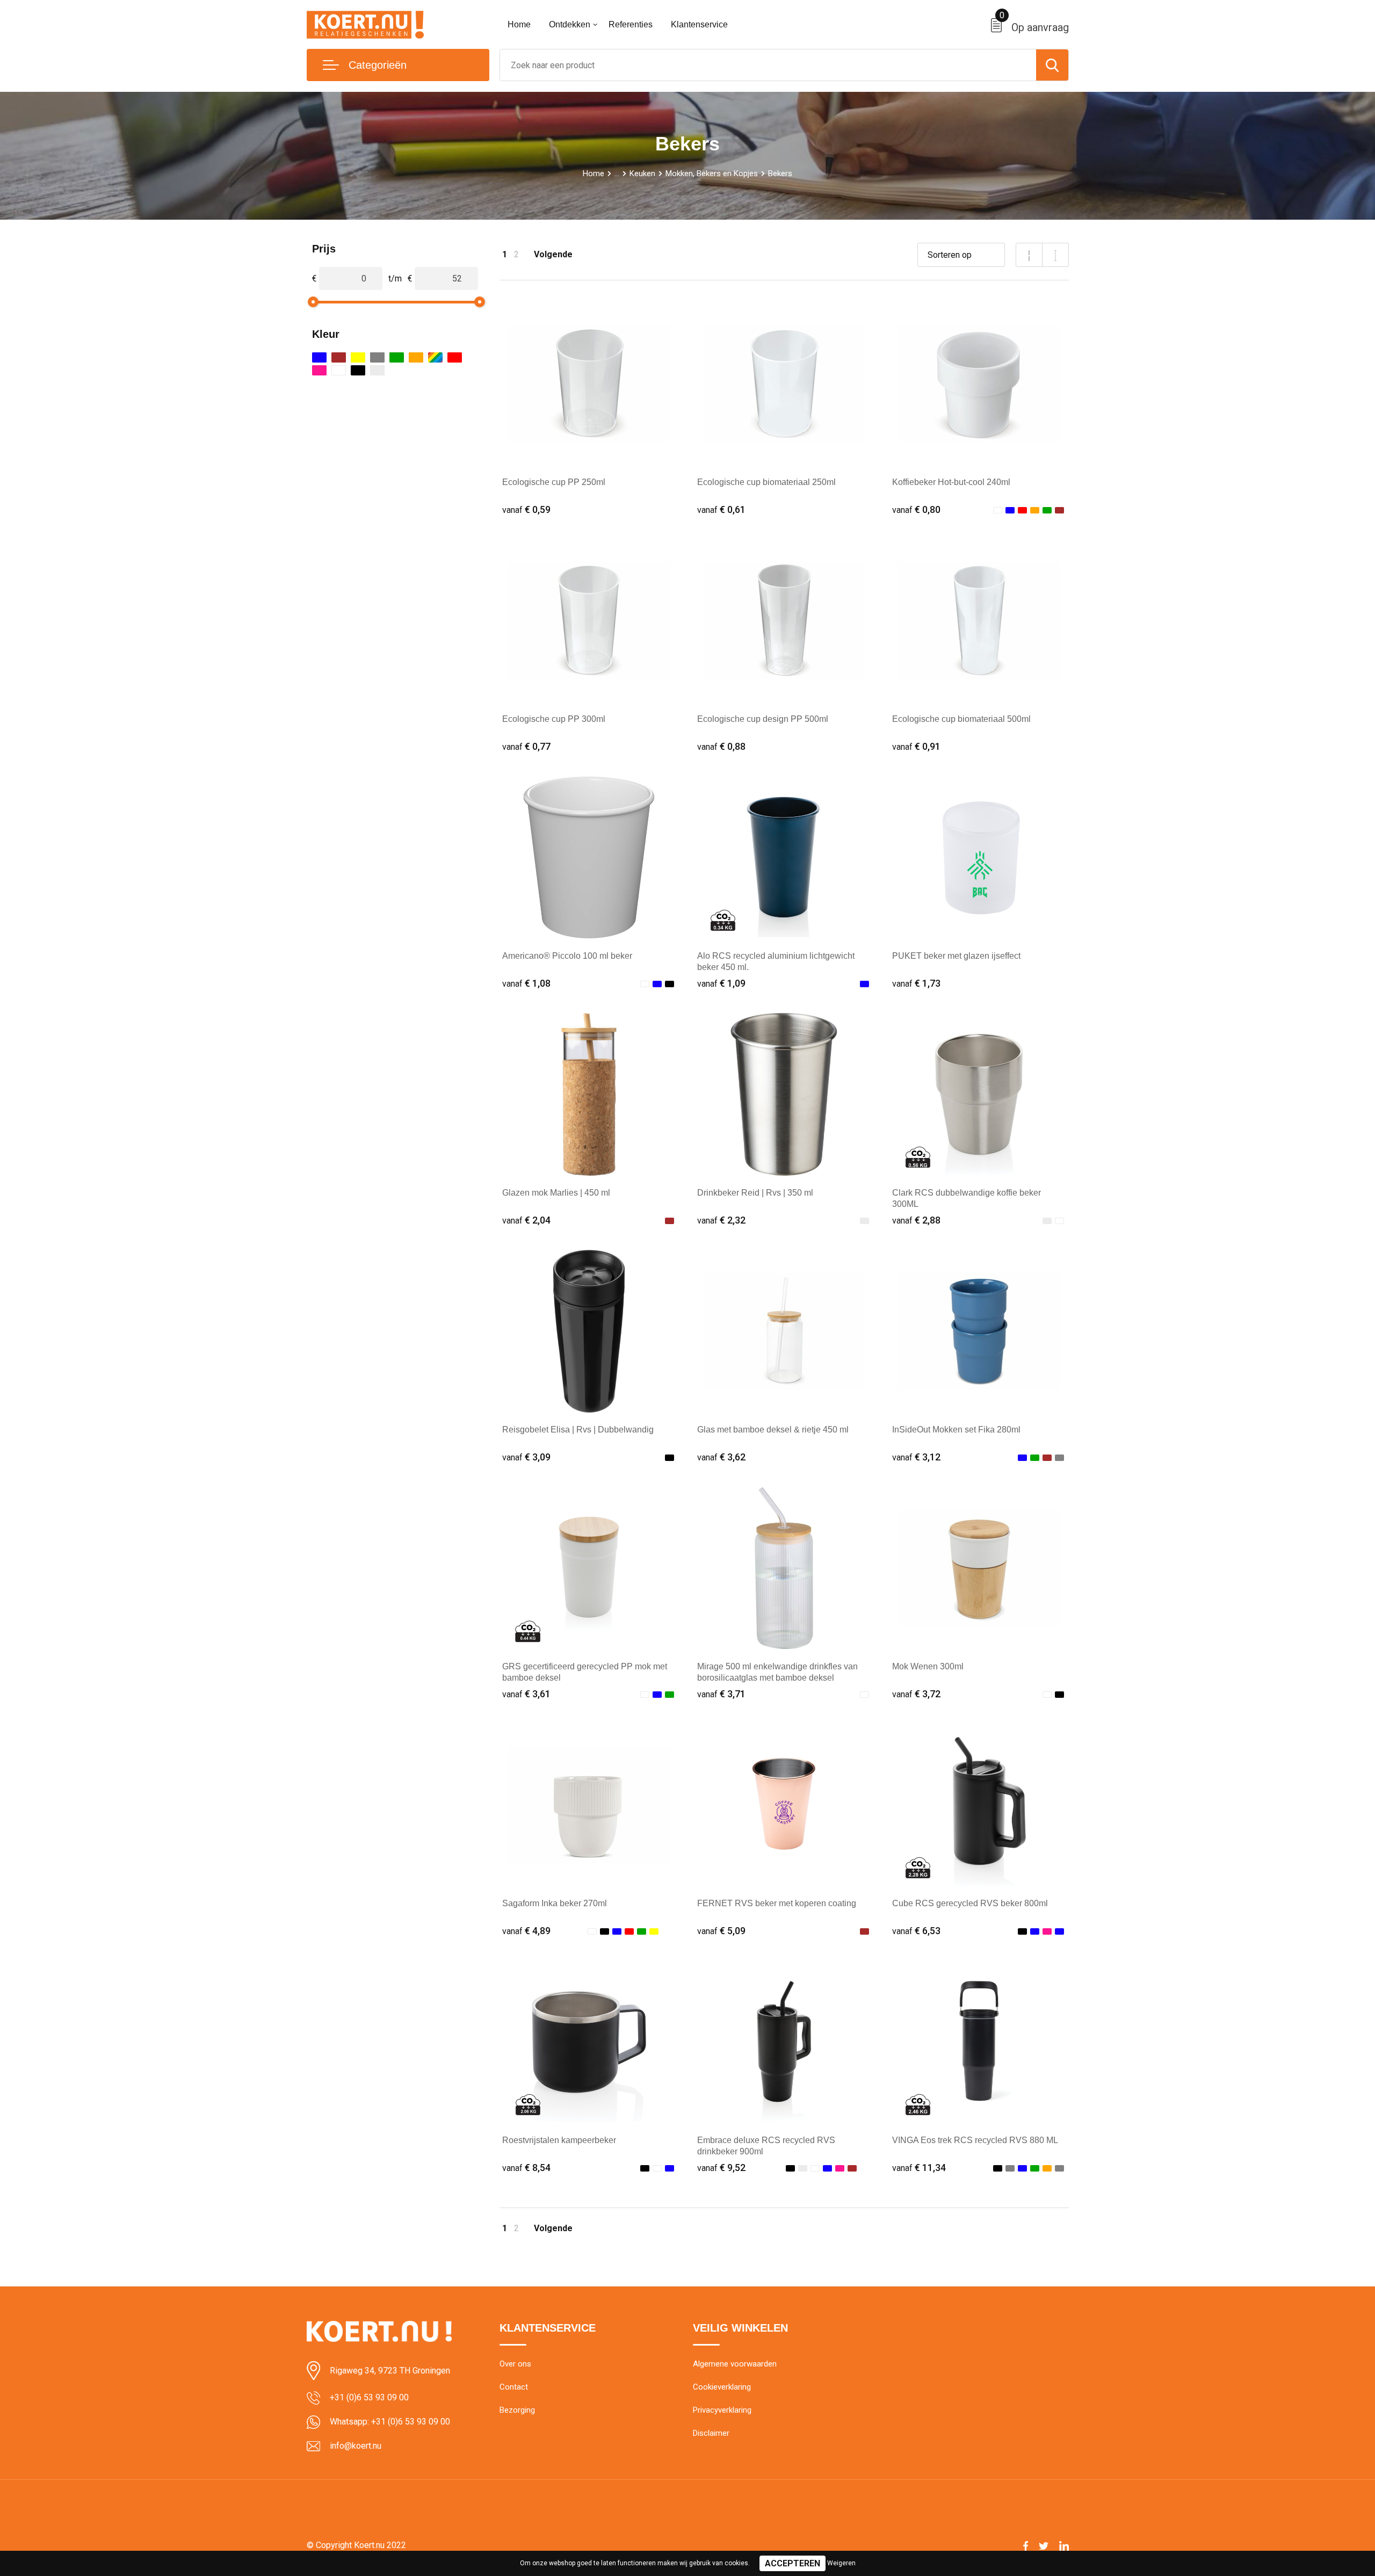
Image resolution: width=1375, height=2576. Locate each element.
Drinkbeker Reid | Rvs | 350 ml (755, 1193)
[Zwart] (358, 370)
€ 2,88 (916, 1220)
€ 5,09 (721, 1931)
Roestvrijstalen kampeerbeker (559, 2140)
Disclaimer (711, 2433)
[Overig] (435, 357)
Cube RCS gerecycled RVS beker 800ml (970, 1903)
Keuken (642, 173)
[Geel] (358, 357)
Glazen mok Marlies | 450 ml (556, 1193)
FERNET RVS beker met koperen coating (777, 1903)
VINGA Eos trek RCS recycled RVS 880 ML (975, 2140)
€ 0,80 (916, 509)
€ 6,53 (916, 1931)
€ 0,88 (721, 746)
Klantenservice (699, 24)
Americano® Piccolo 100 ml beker (567, 956)
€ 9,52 (721, 2168)
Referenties (631, 24)
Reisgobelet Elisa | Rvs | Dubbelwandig (578, 1430)
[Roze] (319, 370)
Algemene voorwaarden (735, 2364)
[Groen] (397, 357)
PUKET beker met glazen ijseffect (956, 956)
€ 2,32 (721, 1220)
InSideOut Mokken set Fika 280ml (956, 1430)
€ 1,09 (721, 983)
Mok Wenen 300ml (928, 1666)
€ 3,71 (721, 1694)
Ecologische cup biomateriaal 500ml (961, 719)
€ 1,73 (916, 983)
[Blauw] (319, 357)
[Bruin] (339, 357)
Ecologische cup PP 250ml (554, 482)
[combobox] (768, 65)
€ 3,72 (916, 1694)
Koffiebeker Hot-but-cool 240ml (951, 482)
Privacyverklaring (722, 2410)
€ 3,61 (526, 1694)
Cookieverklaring (722, 2387)
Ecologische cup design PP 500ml (763, 719)
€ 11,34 (919, 2168)
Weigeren (841, 2563)
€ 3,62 (721, 1457)
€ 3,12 (916, 1457)
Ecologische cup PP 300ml (554, 719)
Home (519, 24)
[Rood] (455, 357)
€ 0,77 (526, 746)
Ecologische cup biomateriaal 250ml (766, 482)
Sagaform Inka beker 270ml (555, 1903)
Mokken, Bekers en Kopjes (712, 173)
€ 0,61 (721, 509)
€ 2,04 (526, 1220)
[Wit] (339, 370)
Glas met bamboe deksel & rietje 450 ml (773, 1430)
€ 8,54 (526, 2168)
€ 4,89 (526, 1931)
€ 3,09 (526, 1457)
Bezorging (517, 2410)
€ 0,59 (526, 509)
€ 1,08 (526, 983)
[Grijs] (377, 357)
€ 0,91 (916, 746)
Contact (514, 2387)
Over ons (515, 2364)
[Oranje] (416, 357)
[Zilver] (377, 370)
